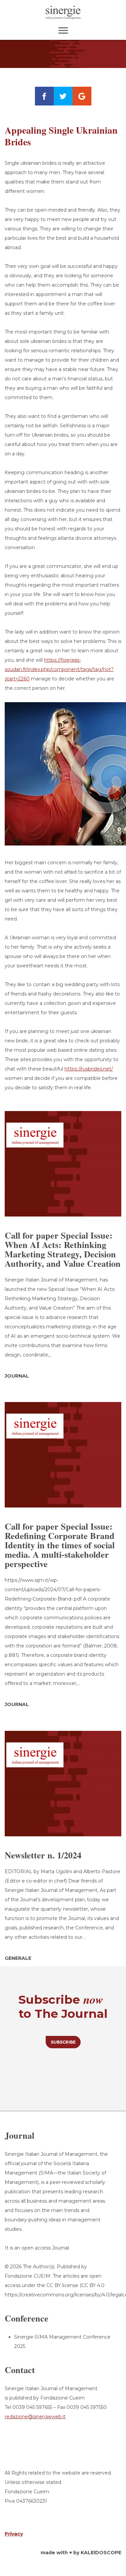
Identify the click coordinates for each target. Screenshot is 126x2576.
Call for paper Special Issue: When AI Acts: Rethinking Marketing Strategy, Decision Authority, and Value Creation (63, 1249)
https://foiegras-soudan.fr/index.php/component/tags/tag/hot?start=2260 (59, 669)
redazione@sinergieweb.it (35, 2417)
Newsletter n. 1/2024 (43, 1855)
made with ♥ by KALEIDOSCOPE (81, 2553)
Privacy (14, 2534)
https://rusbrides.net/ (89, 1069)
